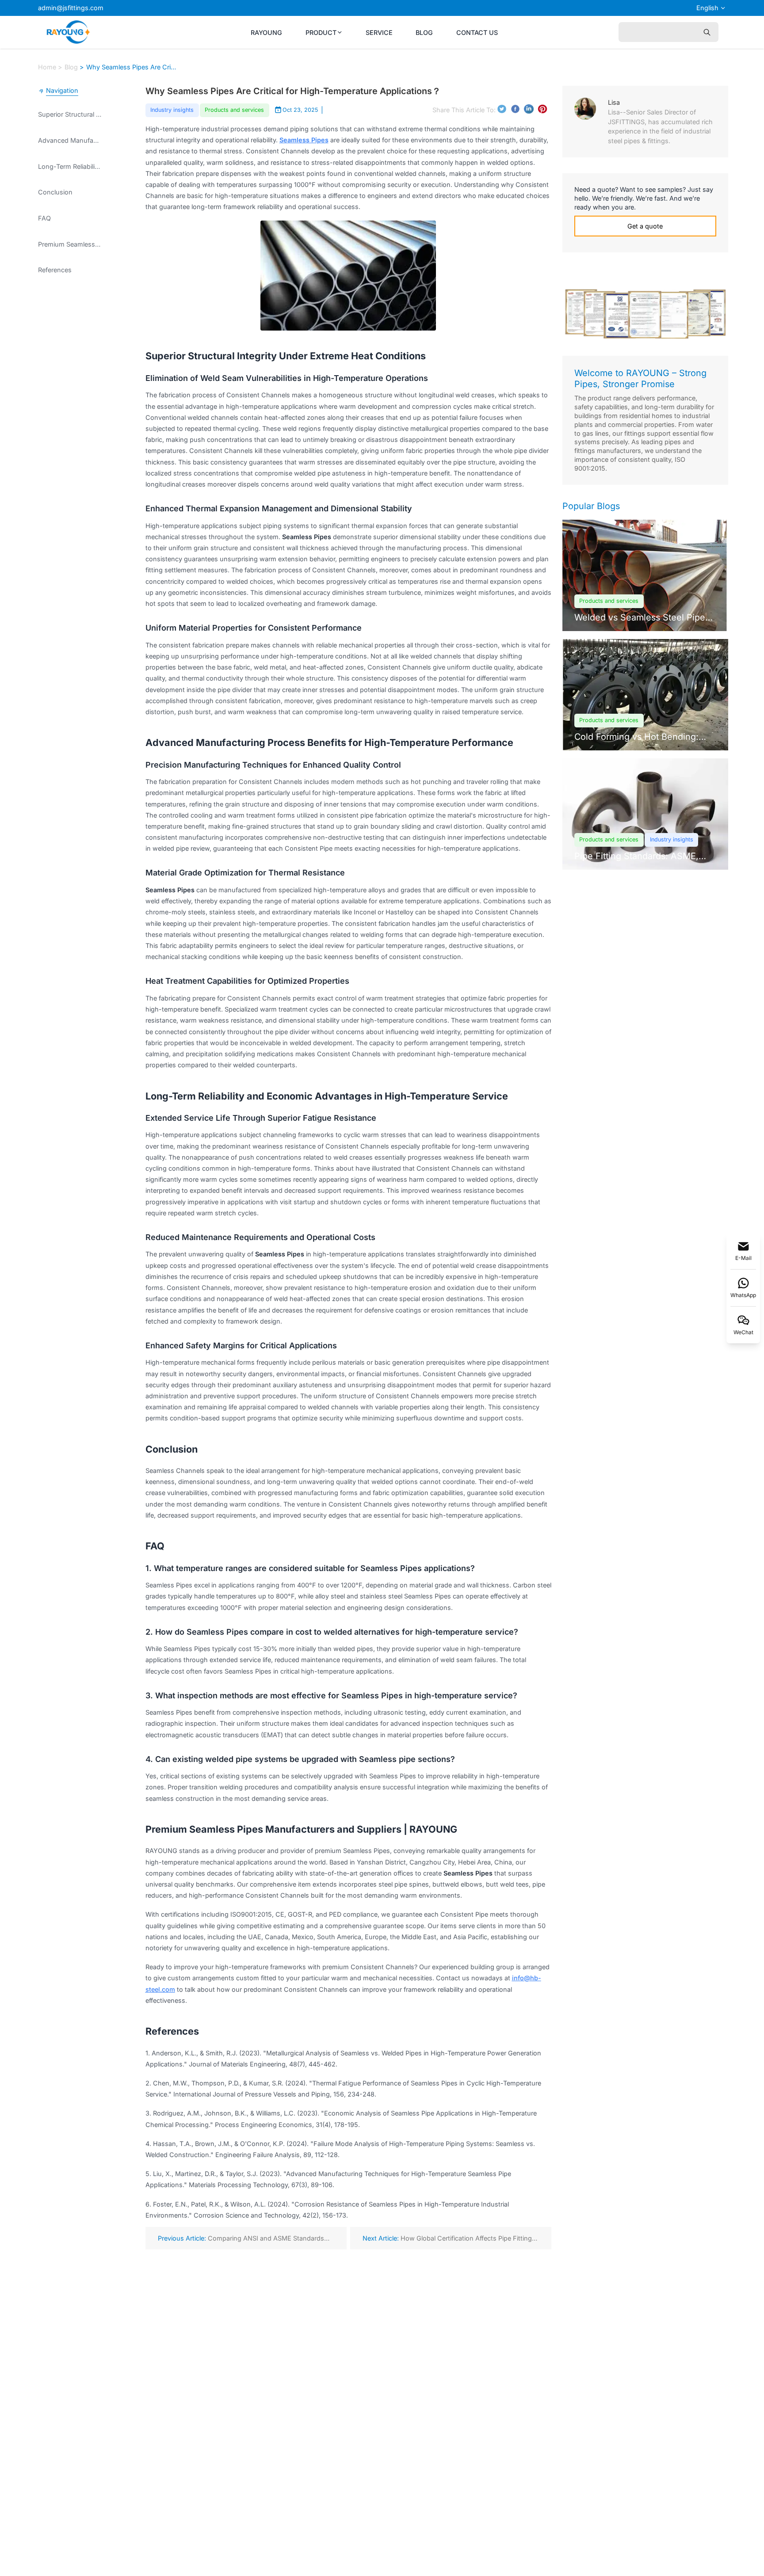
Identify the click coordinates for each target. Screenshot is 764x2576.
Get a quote (451, 1354)
